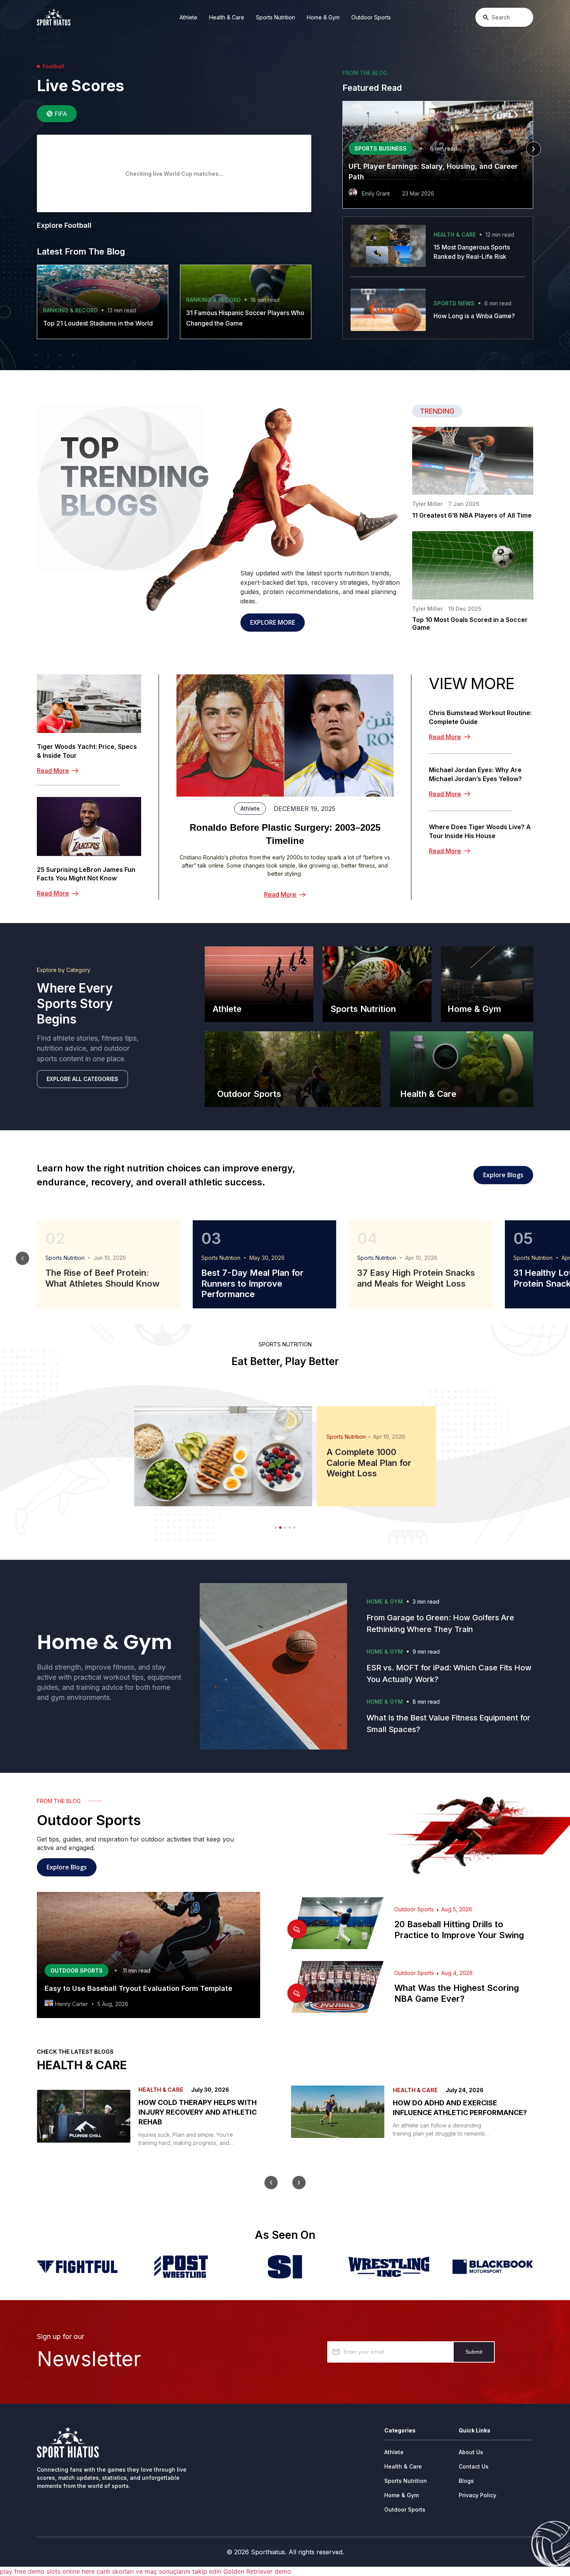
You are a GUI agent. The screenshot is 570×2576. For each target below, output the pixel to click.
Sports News (454, 303)
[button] (342, 149)
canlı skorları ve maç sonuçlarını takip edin (159, 2571)
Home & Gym (323, 17)
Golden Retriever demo (257, 2571)
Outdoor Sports (371, 17)
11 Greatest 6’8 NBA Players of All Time (472, 515)
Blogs (466, 2481)
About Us (471, 2452)
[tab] (57, 114)
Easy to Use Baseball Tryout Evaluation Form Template (138, 1988)
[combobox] (504, 17)
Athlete (188, 17)
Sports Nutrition (275, 17)
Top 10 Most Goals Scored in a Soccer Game (470, 624)
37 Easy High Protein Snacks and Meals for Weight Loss (416, 1278)
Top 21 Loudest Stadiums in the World (98, 323)
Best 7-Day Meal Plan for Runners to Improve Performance (252, 1283)
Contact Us (474, 2466)
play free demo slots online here (47, 2571)
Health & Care (227, 17)
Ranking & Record (70, 310)
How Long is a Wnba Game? (474, 316)
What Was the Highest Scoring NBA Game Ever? (457, 1993)
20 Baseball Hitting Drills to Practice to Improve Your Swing (459, 1930)
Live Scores (80, 86)
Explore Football (64, 225)
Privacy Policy (478, 2495)
